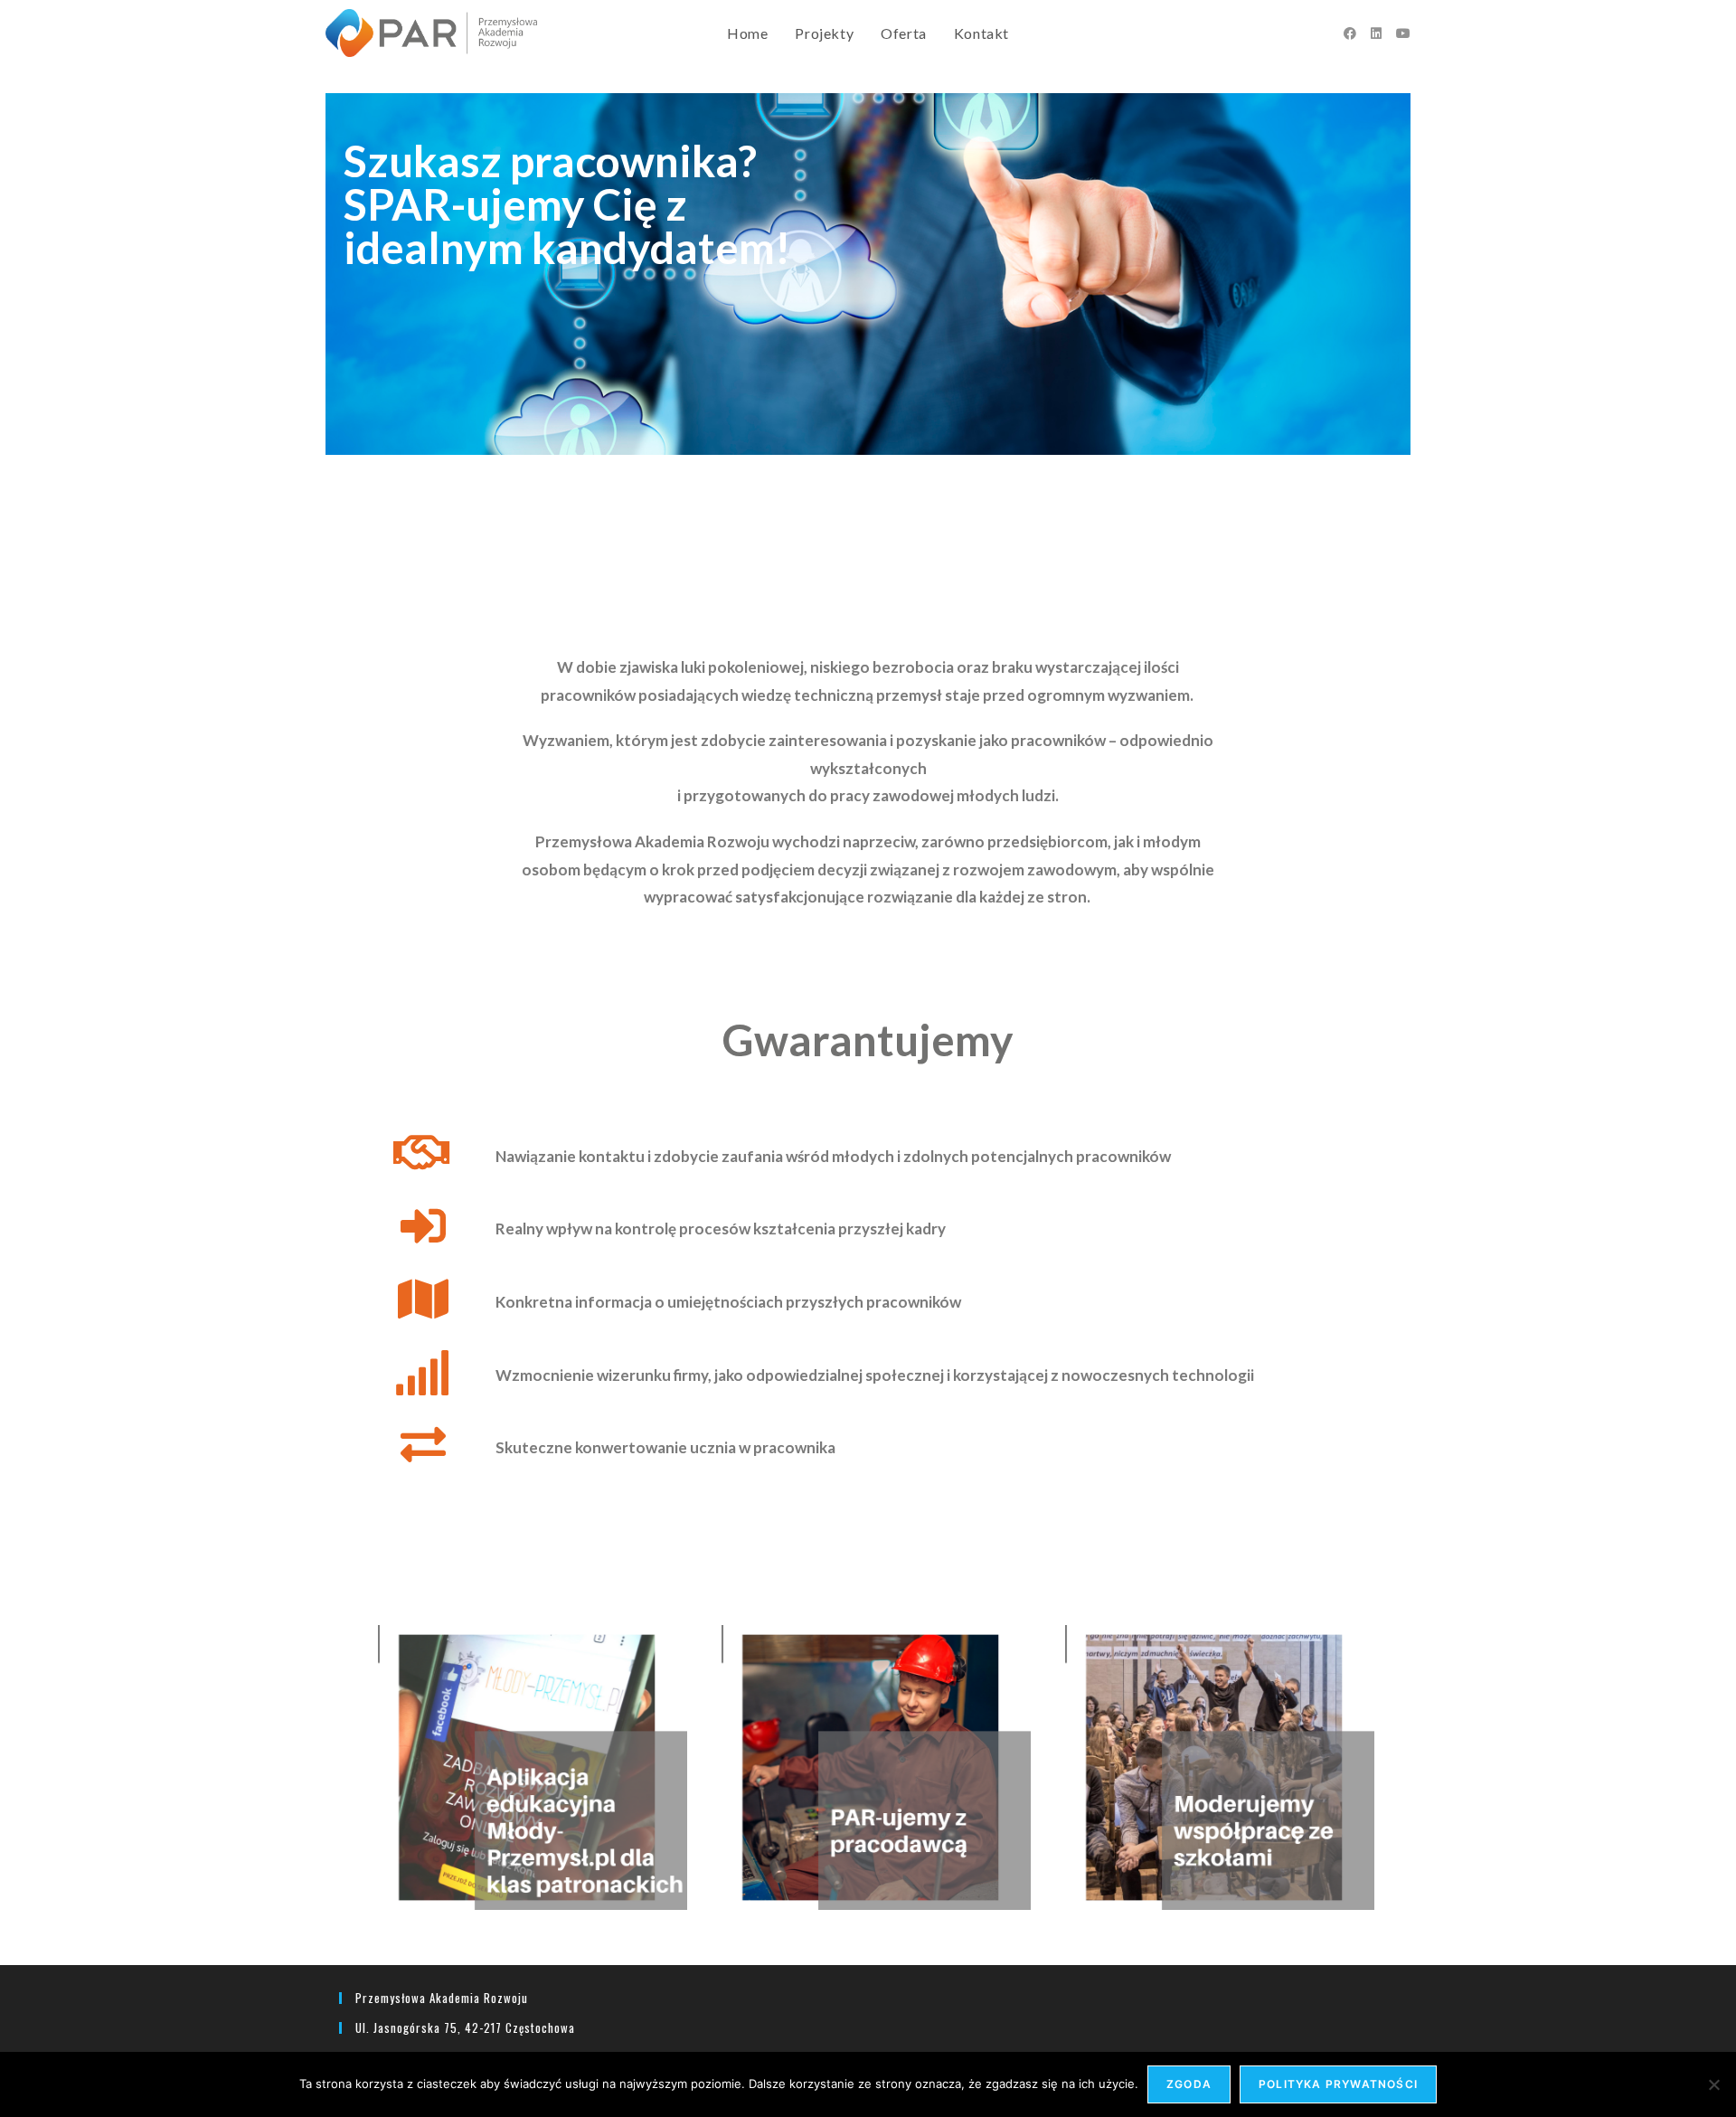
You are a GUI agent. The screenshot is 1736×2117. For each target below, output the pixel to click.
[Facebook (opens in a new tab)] (1350, 33)
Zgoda (1189, 2084)
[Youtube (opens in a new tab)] (1403, 33)
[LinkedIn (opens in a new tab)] (1376, 33)
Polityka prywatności (1338, 2084)
